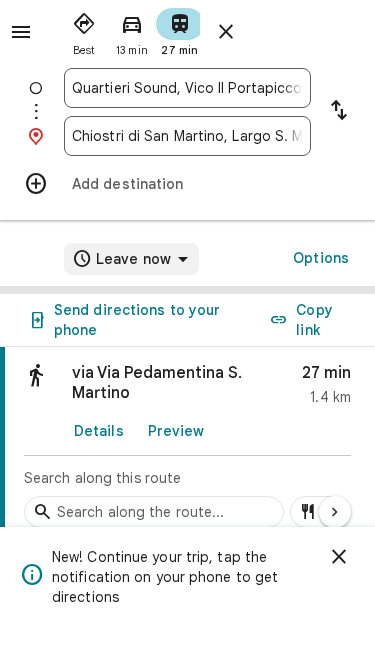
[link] (187, 443)
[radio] (84, 30)
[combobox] (187, 88)
